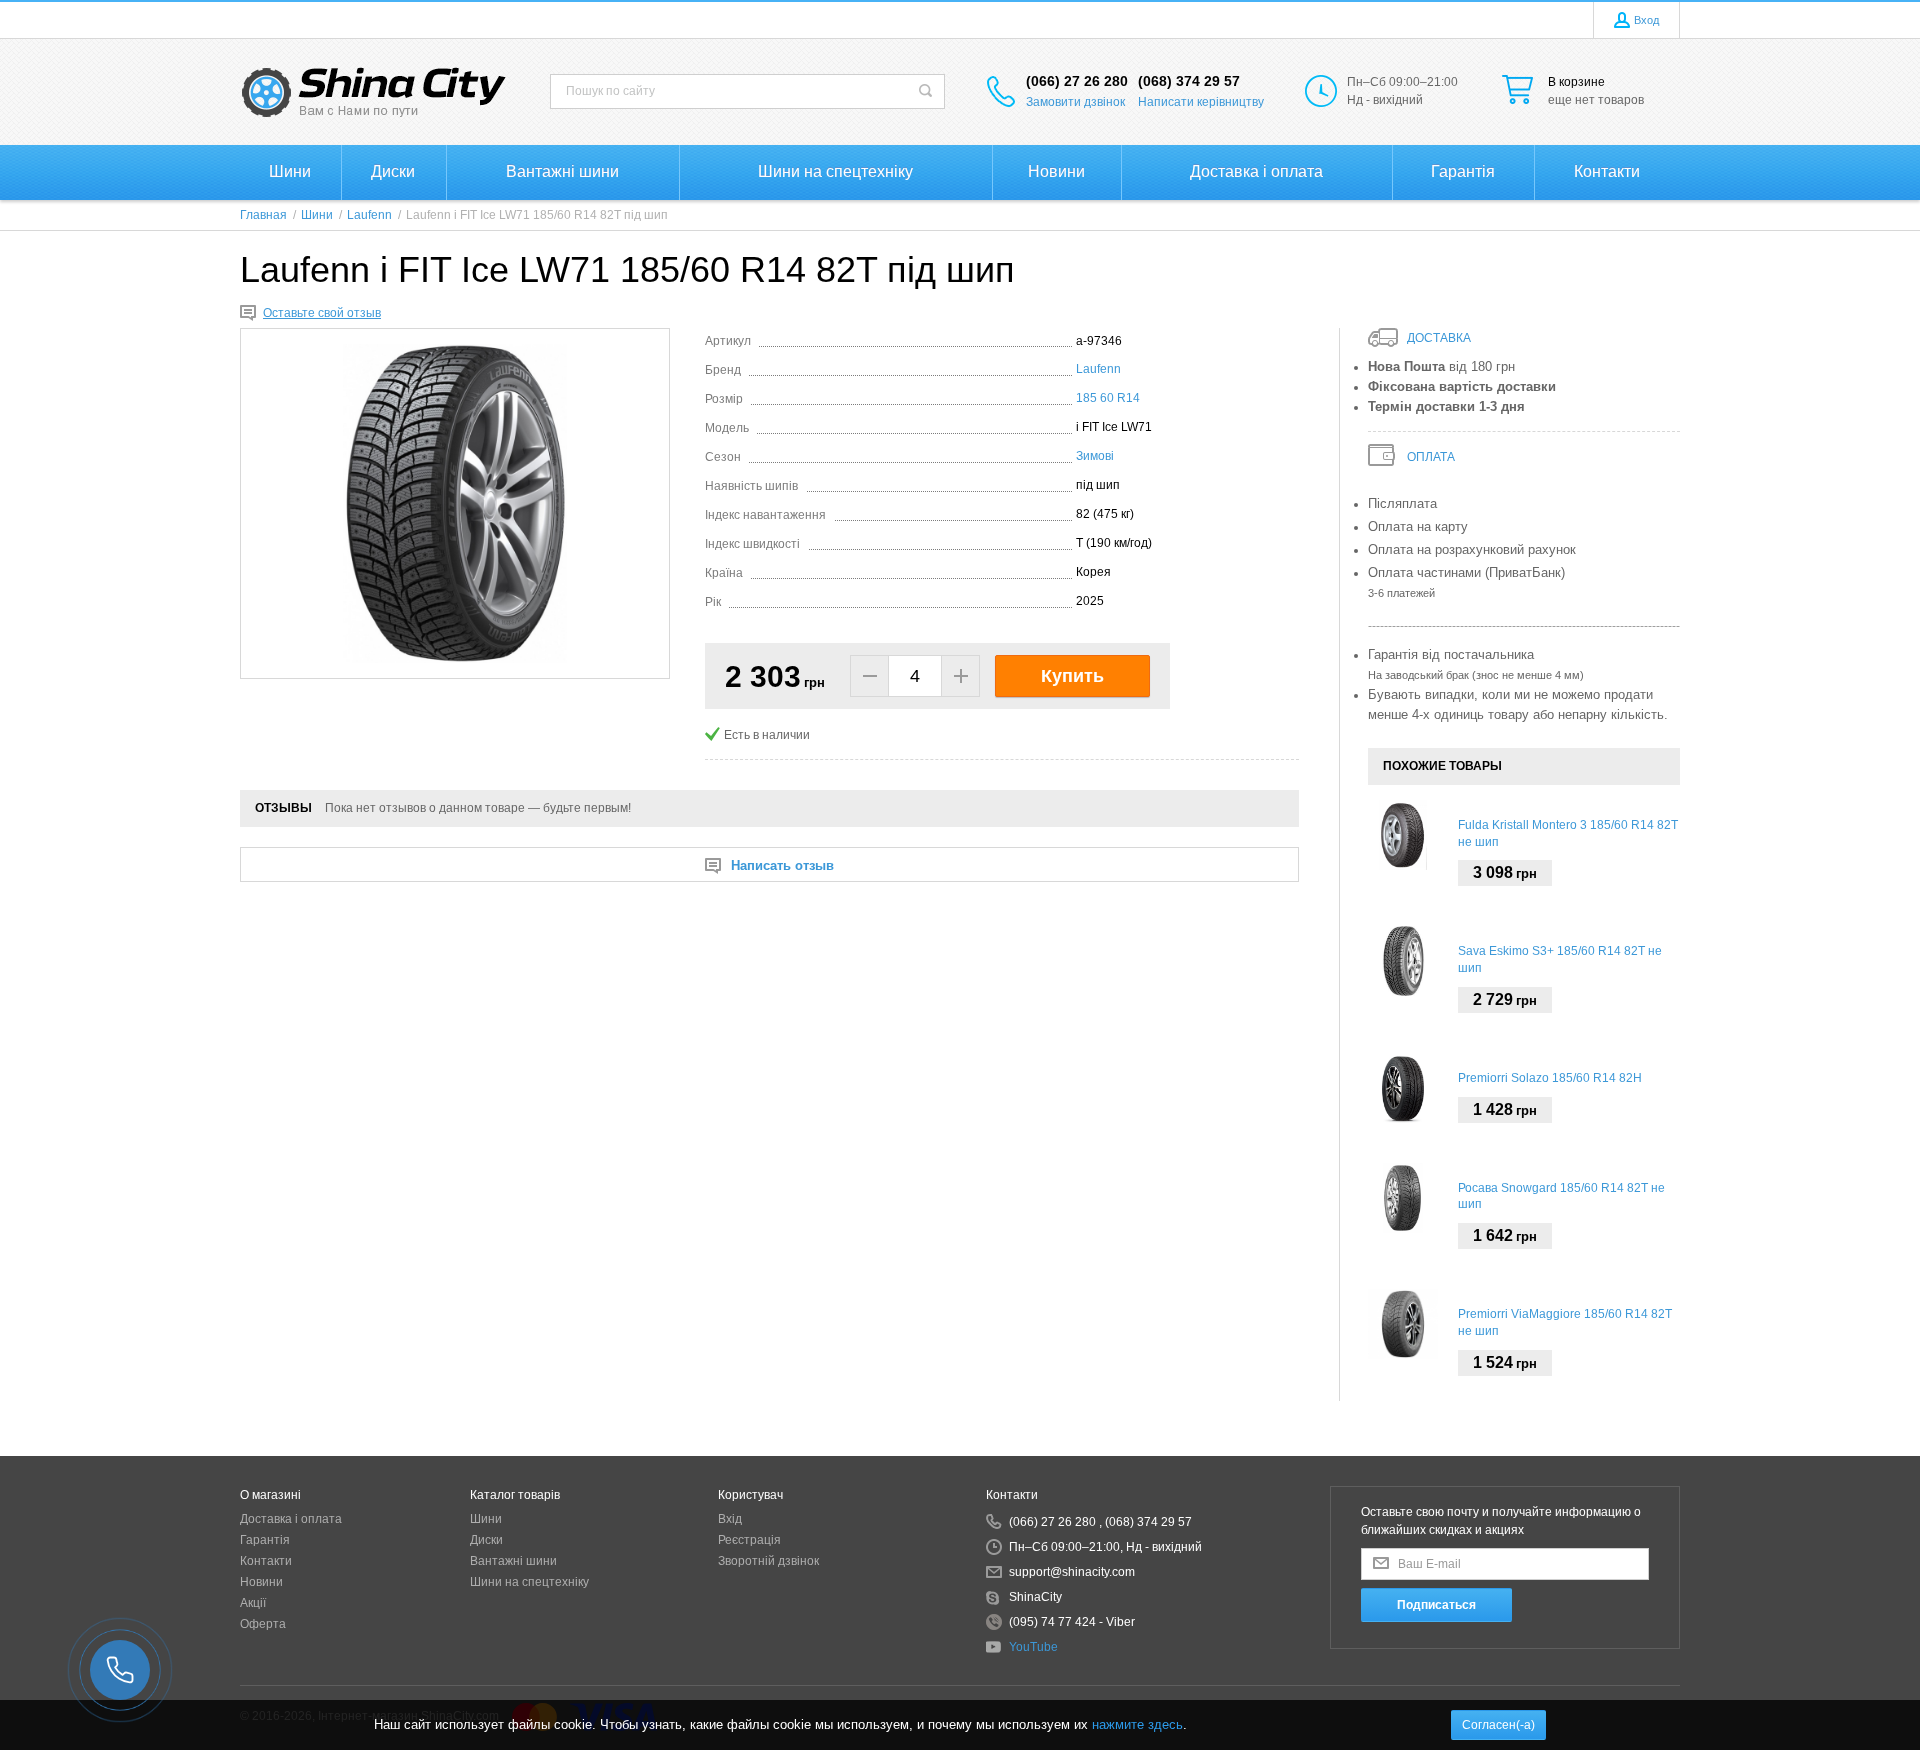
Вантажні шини (513, 1561)
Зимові (1095, 456)
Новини (261, 1582)
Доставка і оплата (291, 1519)
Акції (253, 1603)
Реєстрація (749, 1540)
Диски (486, 1540)
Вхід (730, 1519)
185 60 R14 (1108, 398)
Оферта (263, 1624)
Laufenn (1098, 369)
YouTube (1033, 1647)
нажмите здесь (1137, 1724)
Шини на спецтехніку (529, 1582)
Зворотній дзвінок (768, 1561)
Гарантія (265, 1540)
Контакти (266, 1561)
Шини (486, 1519)
